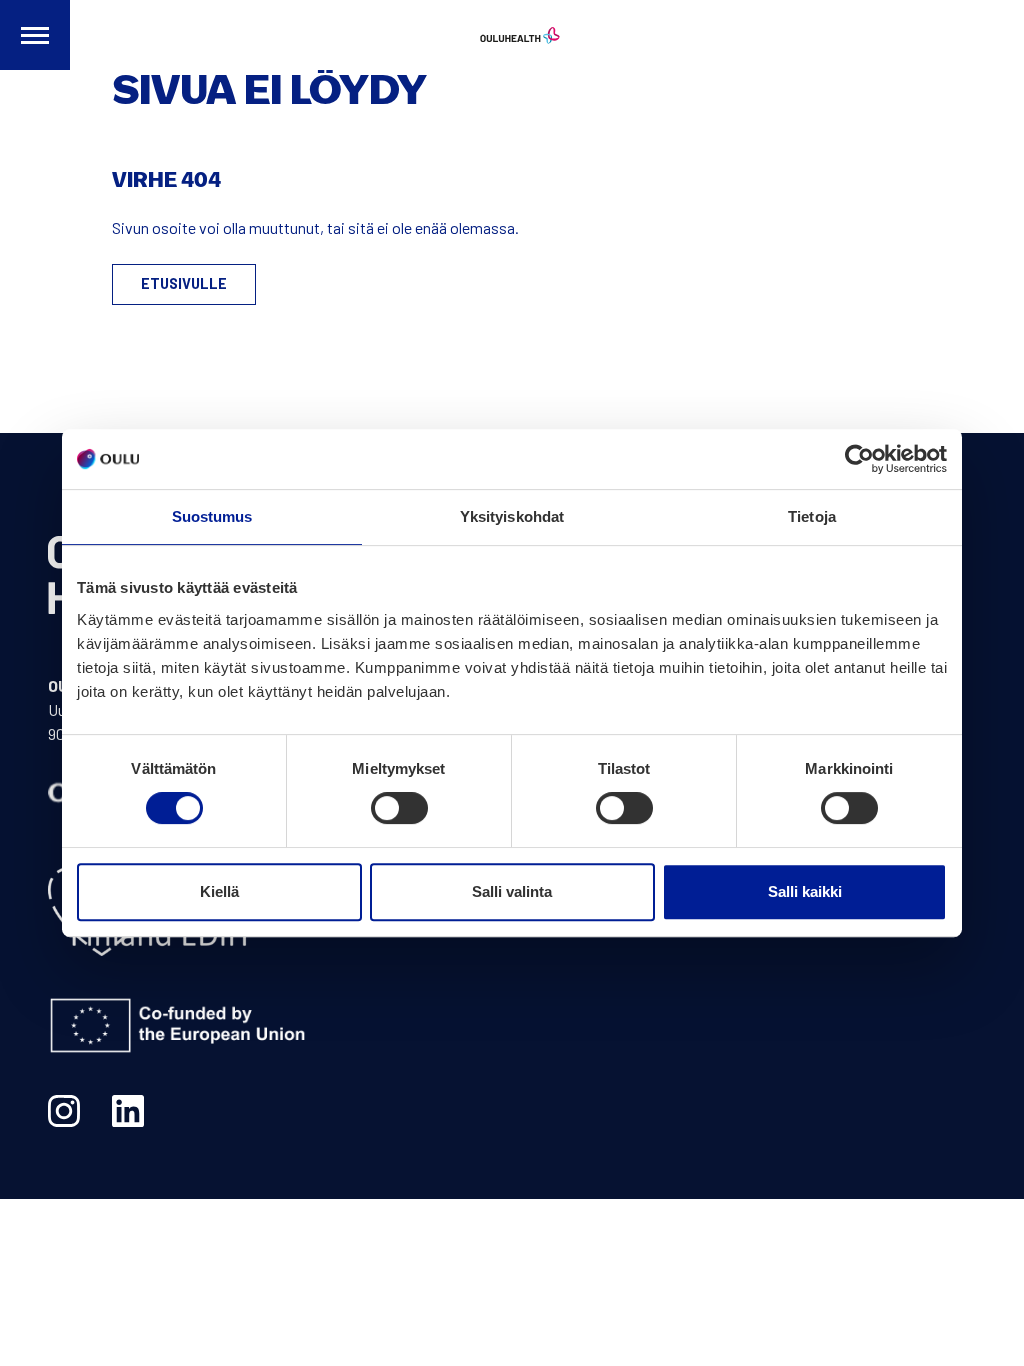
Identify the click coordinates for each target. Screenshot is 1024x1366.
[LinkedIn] (128, 1111)
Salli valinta (512, 891)
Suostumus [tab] (212, 516)
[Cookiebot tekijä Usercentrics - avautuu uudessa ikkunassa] (859, 459)
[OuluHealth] (512, 35)
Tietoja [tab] (812, 516)
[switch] (399, 808)
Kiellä (219, 891)
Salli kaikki (805, 891)
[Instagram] (64, 1111)
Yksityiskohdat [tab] (512, 516)
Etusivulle (184, 283)
